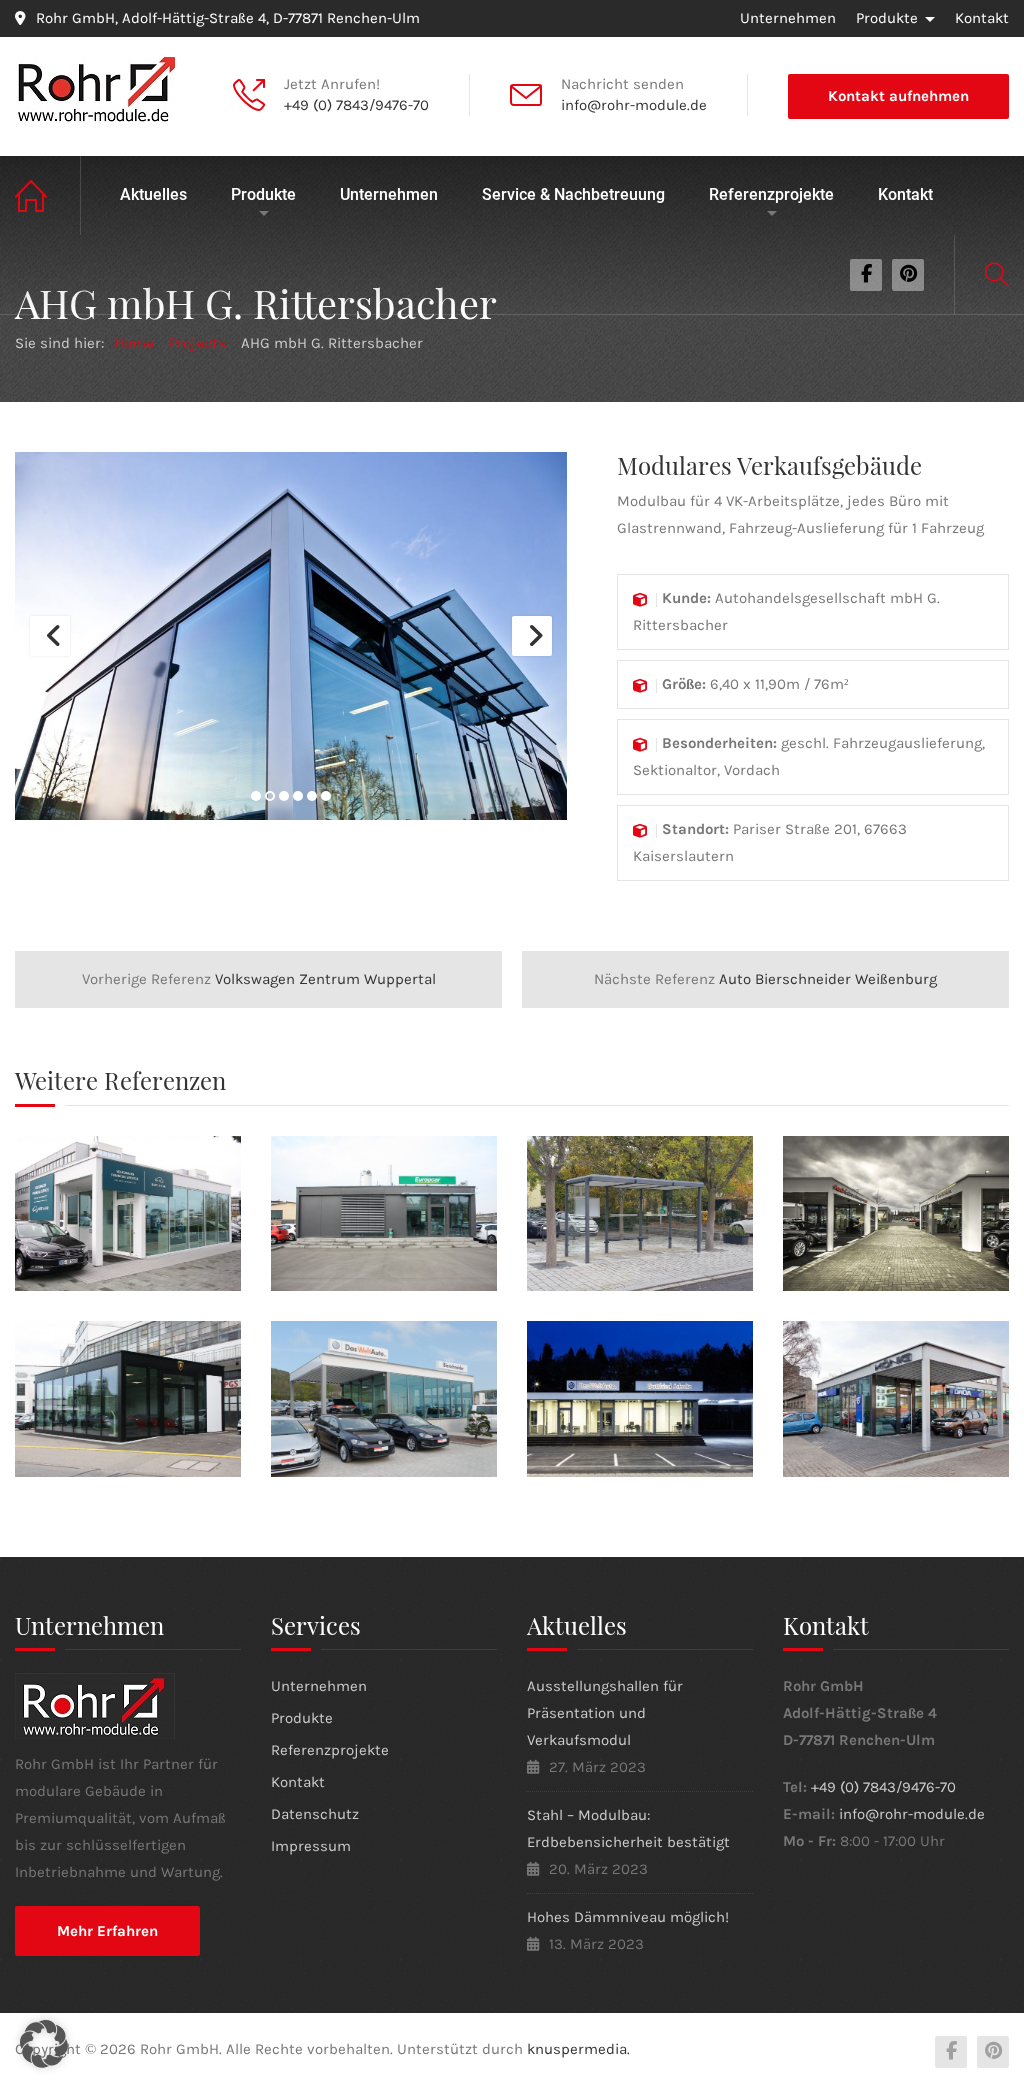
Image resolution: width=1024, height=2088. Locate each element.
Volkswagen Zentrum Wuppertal (259, 979)
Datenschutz (315, 1814)
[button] (44, 2044)
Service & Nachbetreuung (573, 194)
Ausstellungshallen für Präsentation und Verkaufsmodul (605, 1713)
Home (48, 195)
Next (532, 636)
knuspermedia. (578, 2049)
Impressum (311, 1846)
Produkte (887, 18)
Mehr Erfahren (107, 1931)
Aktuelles (153, 194)
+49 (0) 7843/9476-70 (356, 105)
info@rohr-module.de (634, 105)
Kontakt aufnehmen (898, 96)
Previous (50, 636)
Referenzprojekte (771, 194)
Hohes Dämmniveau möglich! (628, 1917)
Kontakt (982, 18)
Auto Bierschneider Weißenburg (765, 979)
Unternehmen (788, 18)
